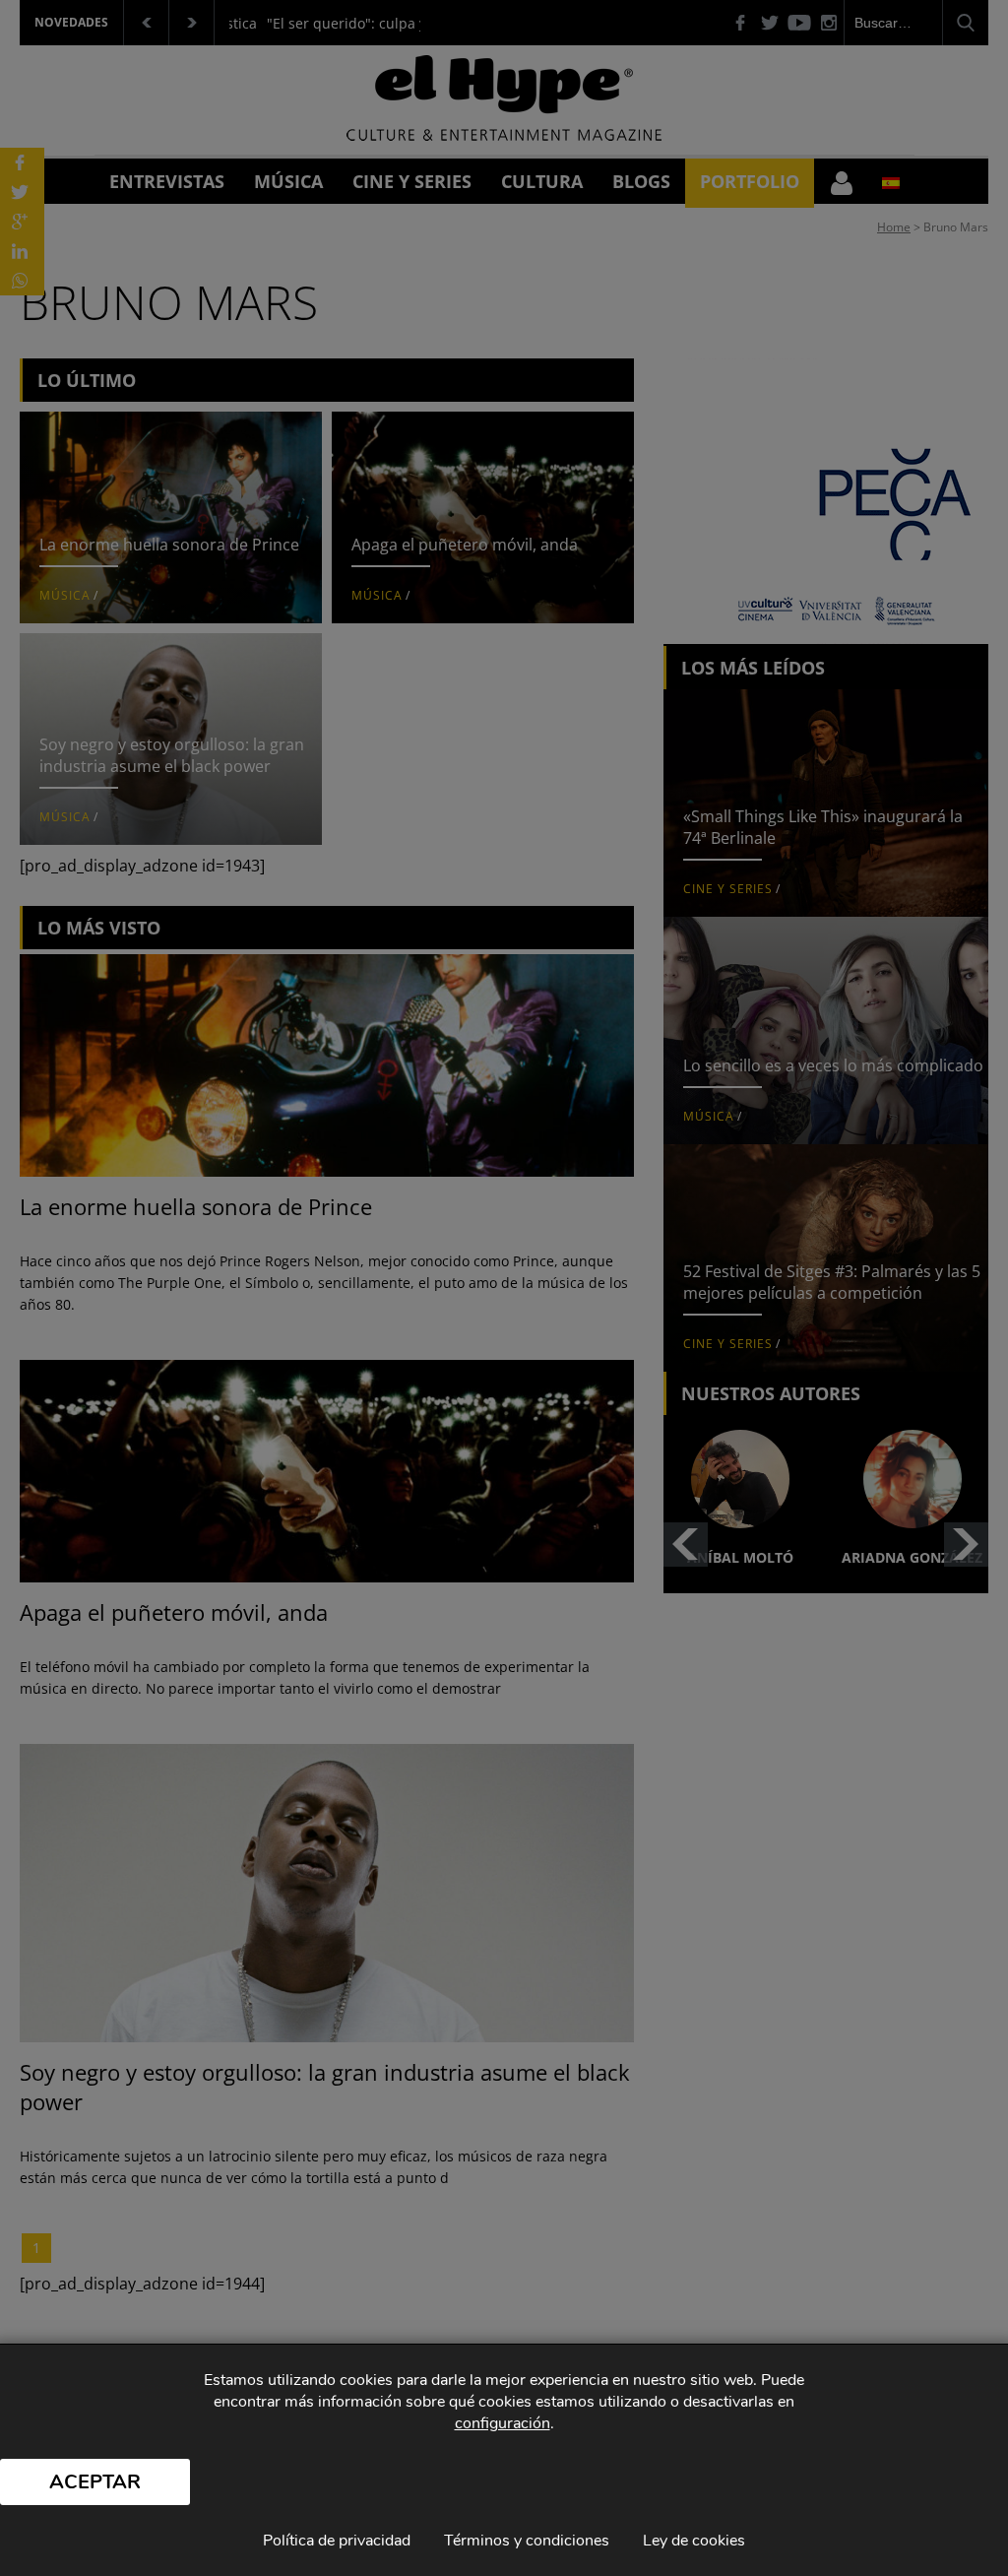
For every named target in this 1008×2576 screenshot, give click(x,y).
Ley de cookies (694, 2541)
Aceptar (95, 2482)
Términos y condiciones (527, 2541)
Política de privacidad (337, 2541)
